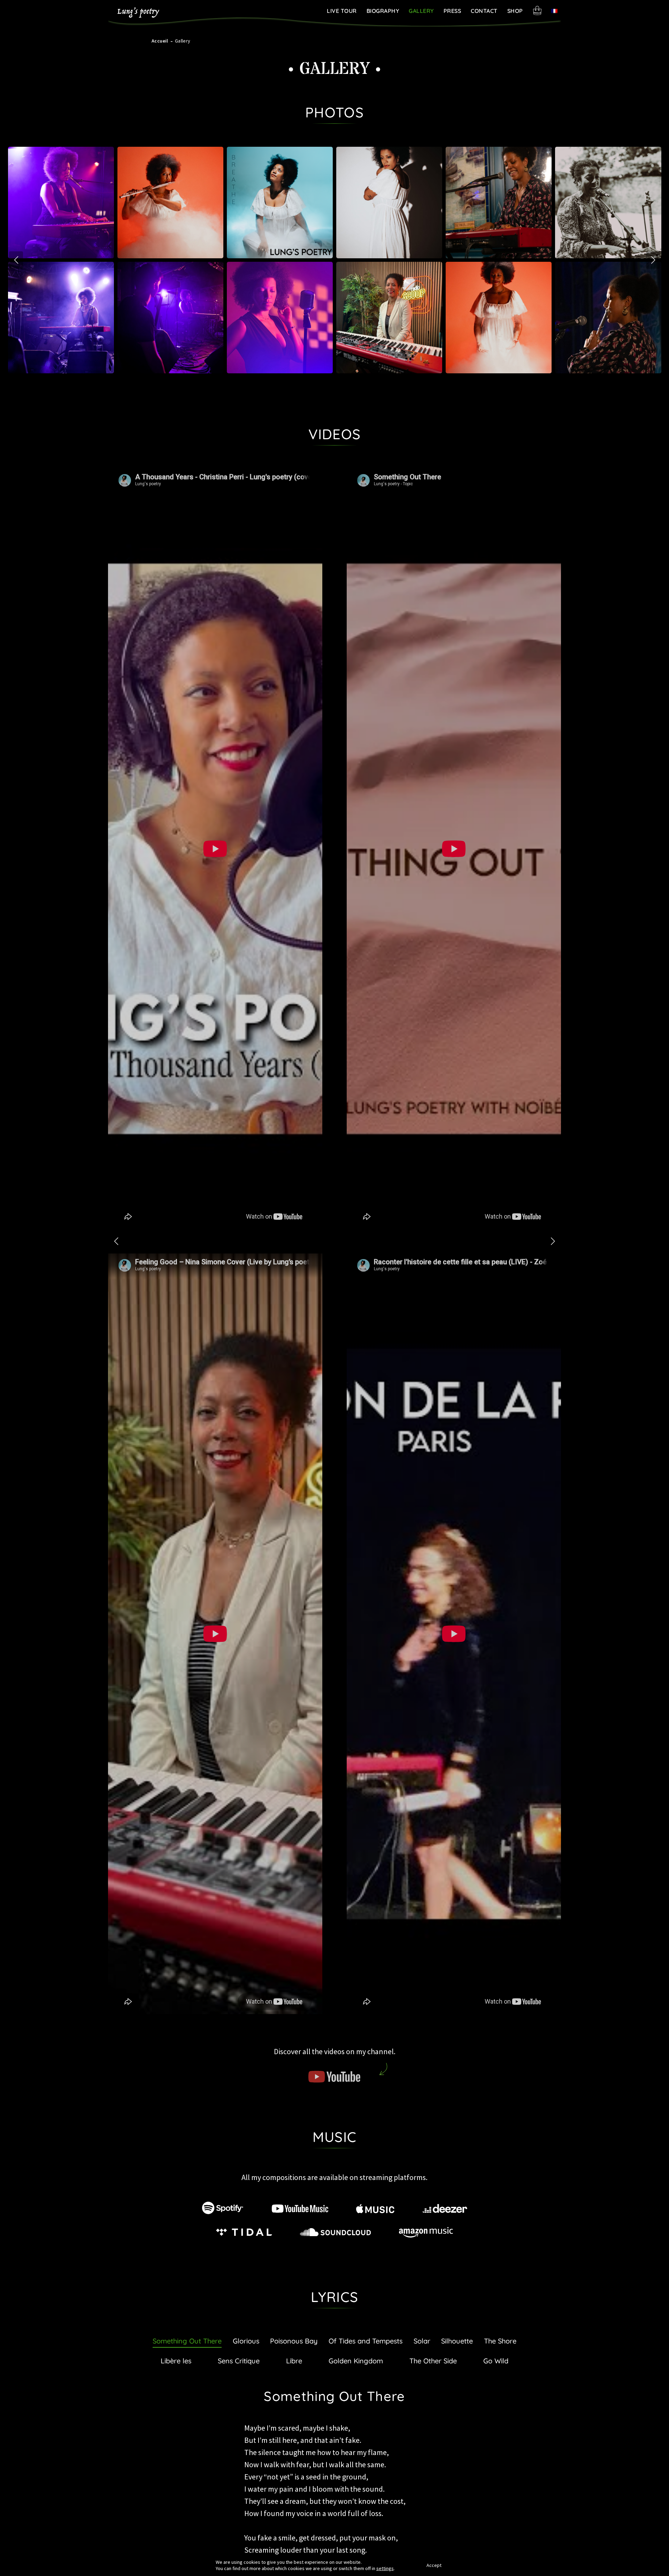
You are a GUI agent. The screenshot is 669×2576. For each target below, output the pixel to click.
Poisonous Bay (294, 2341)
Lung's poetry (138, 13)
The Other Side (433, 2361)
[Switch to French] (554, 11)
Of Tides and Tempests (366, 2341)
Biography (383, 11)
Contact (484, 11)
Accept (434, 2565)
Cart (537, 10)
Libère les (176, 2361)
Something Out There (187, 2341)
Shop (515, 11)
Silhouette (457, 2341)
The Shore (500, 2341)
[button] (653, 260)
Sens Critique (239, 2361)
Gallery (421, 11)
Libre (294, 2361)
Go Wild (496, 2361)
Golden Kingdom (356, 2361)
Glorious (246, 2341)
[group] (61, 203)
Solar (422, 2341)
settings (385, 2568)
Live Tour (342, 11)
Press (452, 11)
